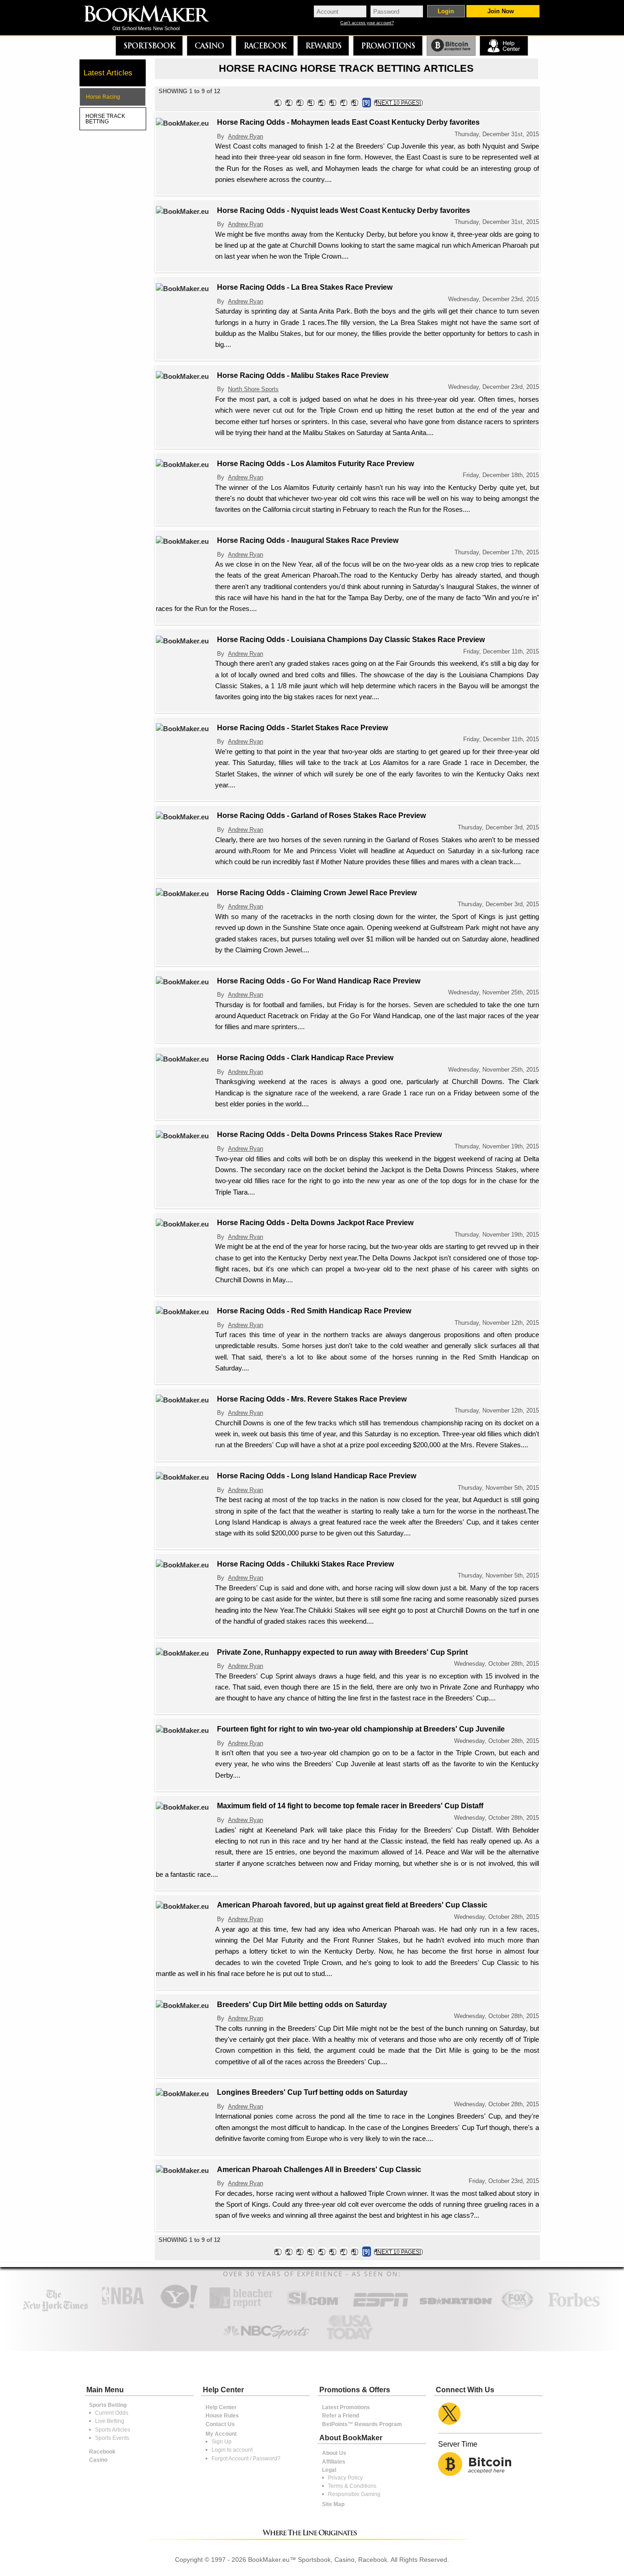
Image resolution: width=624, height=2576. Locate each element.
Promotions (388, 46)
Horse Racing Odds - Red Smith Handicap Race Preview (314, 1311)
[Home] (153, 15)
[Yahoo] (178, 2308)
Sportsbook (149, 46)
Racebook (265, 46)
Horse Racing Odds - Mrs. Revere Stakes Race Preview (312, 1399)
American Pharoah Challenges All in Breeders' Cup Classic (319, 2170)
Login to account (232, 2450)
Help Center (221, 2407)
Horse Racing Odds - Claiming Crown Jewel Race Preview (317, 893)
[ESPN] (381, 2308)
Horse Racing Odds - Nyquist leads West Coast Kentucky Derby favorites (344, 210)
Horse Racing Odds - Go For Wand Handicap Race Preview (319, 981)
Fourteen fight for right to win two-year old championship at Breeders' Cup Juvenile (361, 1729)
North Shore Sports (253, 389)
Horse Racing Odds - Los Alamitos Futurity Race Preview (315, 464)
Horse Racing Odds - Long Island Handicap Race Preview (317, 1476)
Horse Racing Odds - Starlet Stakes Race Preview (302, 728)
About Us (334, 2453)
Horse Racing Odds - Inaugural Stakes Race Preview (308, 540)
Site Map (333, 2504)
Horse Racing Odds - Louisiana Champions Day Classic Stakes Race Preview (351, 640)
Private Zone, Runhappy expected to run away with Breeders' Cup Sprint (342, 1652)
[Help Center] (504, 46)
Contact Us (220, 2424)
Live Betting (110, 2421)
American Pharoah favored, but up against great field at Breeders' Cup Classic (352, 1905)
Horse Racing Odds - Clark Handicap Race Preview (305, 1058)
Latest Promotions (346, 2407)
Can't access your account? (367, 23)
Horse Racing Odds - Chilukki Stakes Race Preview (305, 1564)
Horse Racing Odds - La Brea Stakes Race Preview (305, 287)
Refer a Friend (341, 2416)
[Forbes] (574, 2308)
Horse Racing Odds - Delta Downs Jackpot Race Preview (315, 1223)
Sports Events (112, 2438)
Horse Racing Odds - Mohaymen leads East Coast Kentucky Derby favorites (348, 122)
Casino (209, 46)
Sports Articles (113, 2430)
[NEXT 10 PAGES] (398, 103)
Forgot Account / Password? (246, 2459)
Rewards (323, 46)
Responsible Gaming (354, 2494)
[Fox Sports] (517, 2308)
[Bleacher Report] (241, 2308)
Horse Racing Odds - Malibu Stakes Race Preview (303, 375)
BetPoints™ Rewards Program (362, 2424)
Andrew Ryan (246, 136)
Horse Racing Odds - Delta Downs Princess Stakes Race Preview (329, 1134)
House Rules (222, 2416)
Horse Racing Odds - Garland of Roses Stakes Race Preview (321, 815)
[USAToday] (352, 2340)
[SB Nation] (456, 2308)
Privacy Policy (345, 2478)
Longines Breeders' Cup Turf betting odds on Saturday (312, 2092)
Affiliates (334, 2462)
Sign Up (222, 2442)
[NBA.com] (123, 2308)
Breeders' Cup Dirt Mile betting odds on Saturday (302, 2005)
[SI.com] (313, 2308)
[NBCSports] (266, 2340)
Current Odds (112, 2413)
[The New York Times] (56, 2309)
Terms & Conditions (352, 2486)
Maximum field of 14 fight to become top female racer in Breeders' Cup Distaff (350, 1806)
